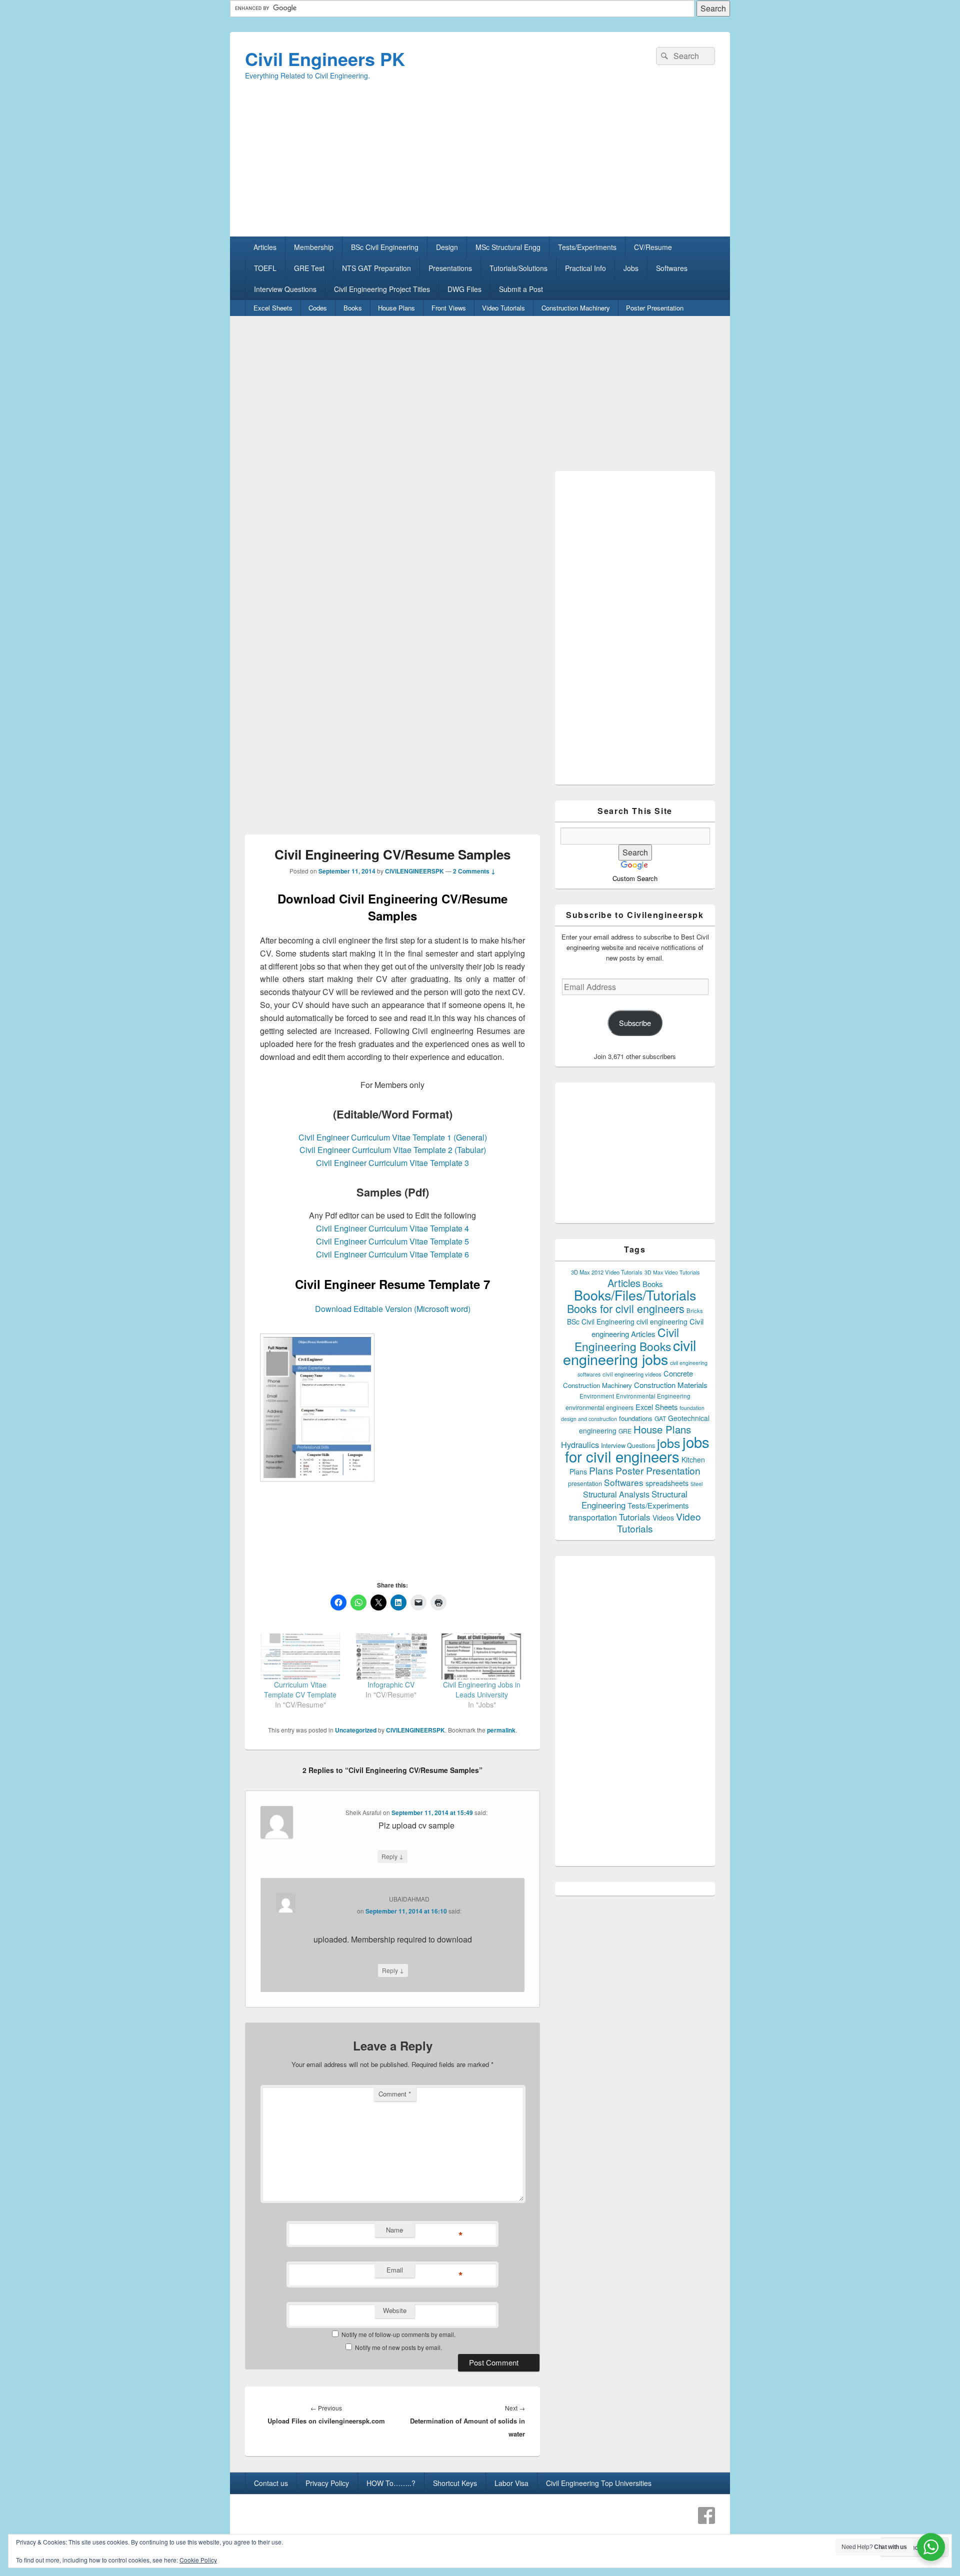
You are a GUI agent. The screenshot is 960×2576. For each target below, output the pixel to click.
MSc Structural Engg (508, 247)
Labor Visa (511, 2483)
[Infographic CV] (391, 1656)
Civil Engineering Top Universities (599, 2483)
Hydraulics (580, 1444)
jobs (669, 1442)
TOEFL (265, 268)
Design (447, 247)
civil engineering (662, 1321)
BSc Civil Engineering (385, 247)
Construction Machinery (576, 308)
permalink (501, 1730)
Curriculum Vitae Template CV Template (300, 1689)
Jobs (631, 268)
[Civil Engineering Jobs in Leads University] (482, 1656)
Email (395, 2270)
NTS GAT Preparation (376, 268)
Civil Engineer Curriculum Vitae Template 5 (392, 1241)
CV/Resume (653, 247)
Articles (265, 247)
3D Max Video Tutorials (672, 1272)
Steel (696, 1484)
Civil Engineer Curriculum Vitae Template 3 (392, 1163)
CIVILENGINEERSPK (414, 871)
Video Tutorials (503, 308)
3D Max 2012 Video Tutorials (607, 1272)
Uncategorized (356, 1730)
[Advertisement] (480, 166)
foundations (636, 1418)
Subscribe (635, 1023)
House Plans (396, 308)
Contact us (271, 2483)
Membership (314, 247)
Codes (318, 308)
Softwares (672, 268)
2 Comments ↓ (474, 871)
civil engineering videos (632, 1374)
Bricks (695, 1310)
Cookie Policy (198, 2560)
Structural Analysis (616, 1494)
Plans (601, 1470)
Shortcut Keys (455, 2483)
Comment (395, 2094)
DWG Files (464, 289)
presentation (585, 1483)
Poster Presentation (655, 308)
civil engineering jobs (629, 1352)
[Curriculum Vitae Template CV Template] (300, 1656)
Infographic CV (391, 1684)
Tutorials (635, 1517)
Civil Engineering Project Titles (382, 289)
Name (394, 2230)
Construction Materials (671, 1385)
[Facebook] (706, 2515)
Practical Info (585, 268)
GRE (625, 1431)
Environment (597, 1396)
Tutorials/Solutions (518, 268)
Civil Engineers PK (325, 58)
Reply (392, 1856)
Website (395, 2310)
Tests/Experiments (587, 247)
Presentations (450, 268)
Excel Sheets (273, 308)
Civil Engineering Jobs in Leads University (482, 1689)
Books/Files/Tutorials (635, 1295)
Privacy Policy (327, 2483)
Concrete (678, 1373)
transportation (593, 1517)
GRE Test (309, 268)
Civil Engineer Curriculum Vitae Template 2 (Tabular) (393, 1150)
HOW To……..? (391, 2483)
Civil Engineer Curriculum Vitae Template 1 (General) (393, 1137)
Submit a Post (521, 289)
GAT (660, 1418)
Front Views (449, 308)
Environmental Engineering (653, 1396)
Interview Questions (285, 289)
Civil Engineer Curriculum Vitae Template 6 (392, 1254)
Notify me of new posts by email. (398, 2347)
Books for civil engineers (626, 1308)
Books (353, 308)
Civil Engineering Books (627, 1339)
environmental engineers (599, 1407)
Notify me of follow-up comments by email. (398, 2334)
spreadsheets (667, 1483)
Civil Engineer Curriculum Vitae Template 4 (392, 1228)
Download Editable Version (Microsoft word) (393, 1309)
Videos (663, 1517)
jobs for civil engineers (637, 1449)
